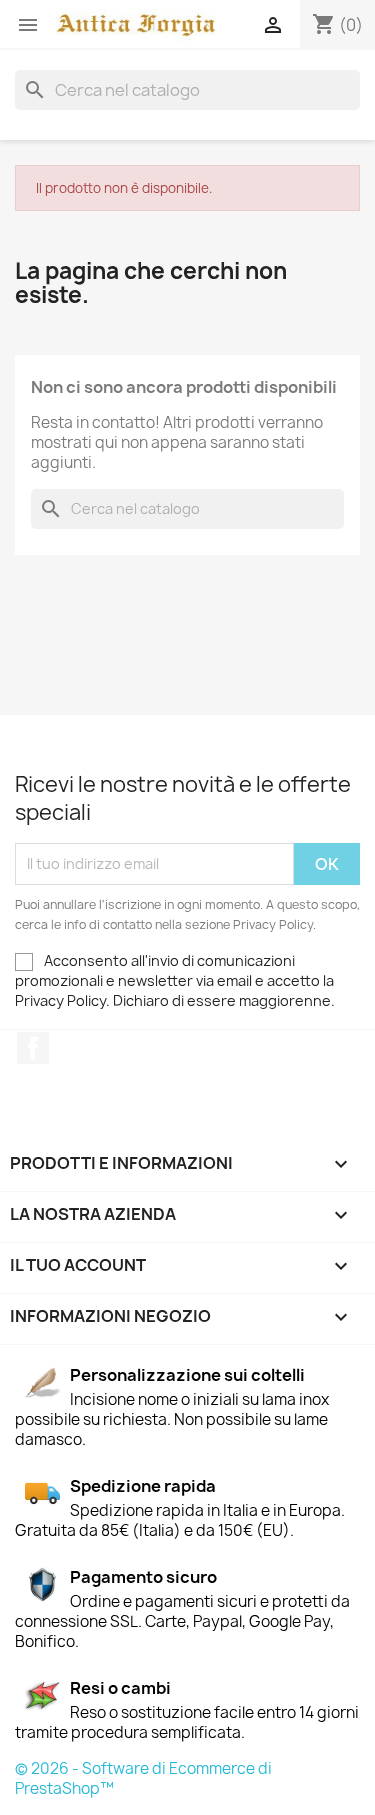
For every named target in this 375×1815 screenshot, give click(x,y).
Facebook (33, 1048)
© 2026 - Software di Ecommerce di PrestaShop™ (143, 1778)
